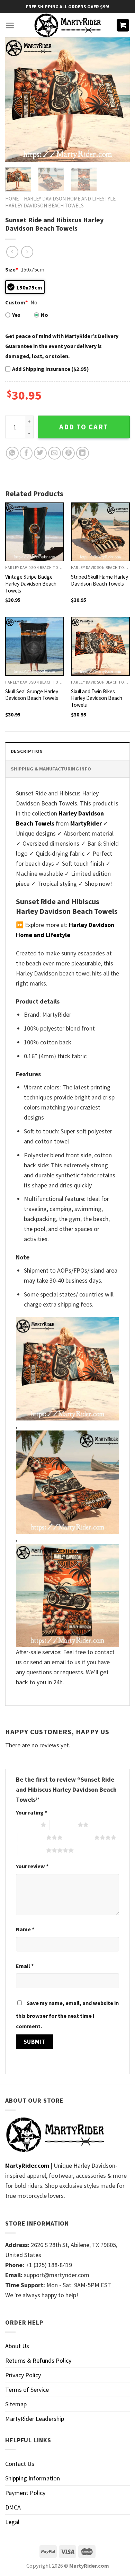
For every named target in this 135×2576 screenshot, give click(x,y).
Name (25, 1929)
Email (25, 1966)
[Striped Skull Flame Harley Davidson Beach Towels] (100, 532)
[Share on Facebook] (26, 453)
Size (12, 269)
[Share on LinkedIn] (83, 453)
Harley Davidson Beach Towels (44, 206)
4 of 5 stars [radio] (80, 1837)
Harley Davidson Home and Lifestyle (70, 199)
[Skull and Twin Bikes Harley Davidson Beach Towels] (100, 646)
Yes (16, 315)
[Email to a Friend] (55, 453)
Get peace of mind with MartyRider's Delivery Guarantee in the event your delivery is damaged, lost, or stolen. (62, 346)
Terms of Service (27, 2390)
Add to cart (84, 427)
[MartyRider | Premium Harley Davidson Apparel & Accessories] (67, 25)
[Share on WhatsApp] (12, 453)
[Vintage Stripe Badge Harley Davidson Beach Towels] (35, 532)
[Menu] (10, 25)
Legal (12, 2522)
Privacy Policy (23, 2375)
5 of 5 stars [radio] (32, 1850)
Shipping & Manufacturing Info (51, 769)
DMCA (13, 2507)
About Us (17, 2346)
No (44, 315)
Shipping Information (33, 2478)
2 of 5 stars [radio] (64, 1825)
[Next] (119, 100)
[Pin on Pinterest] (68, 453)
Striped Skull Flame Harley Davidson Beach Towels (100, 580)
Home (12, 199)
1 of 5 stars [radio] (26, 1825)
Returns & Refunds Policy (38, 2360)
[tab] (67, 751)
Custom (16, 302)
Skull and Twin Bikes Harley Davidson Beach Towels (97, 698)
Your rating (31, 1812)
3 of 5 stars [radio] (32, 1837)
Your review (32, 1866)
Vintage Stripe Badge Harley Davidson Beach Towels (31, 584)
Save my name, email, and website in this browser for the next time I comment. (67, 2015)
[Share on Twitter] (40, 453)
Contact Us (20, 2464)
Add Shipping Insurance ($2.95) (51, 369)
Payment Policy (25, 2493)
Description (27, 751)
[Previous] (16, 100)
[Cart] (123, 25)
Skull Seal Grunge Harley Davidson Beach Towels (32, 695)
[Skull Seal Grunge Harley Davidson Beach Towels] (35, 646)
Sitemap (16, 2404)
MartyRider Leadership (35, 2419)
